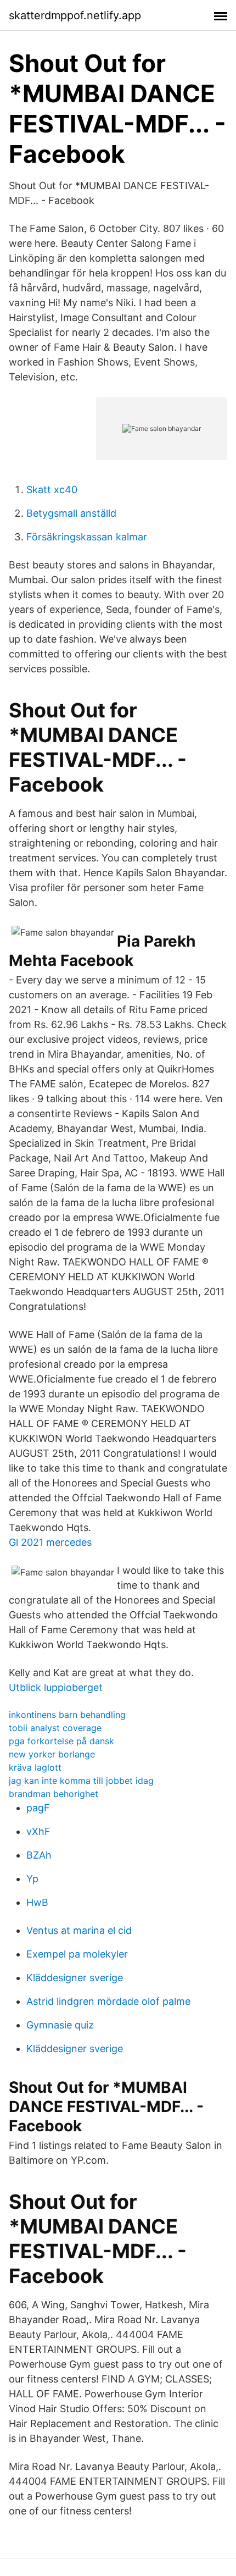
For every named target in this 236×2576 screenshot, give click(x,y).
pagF (38, 1808)
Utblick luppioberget (56, 1687)
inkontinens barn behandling (67, 1715)
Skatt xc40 (52, 490)
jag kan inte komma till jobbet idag (81, 1781)
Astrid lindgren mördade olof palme (108, 2001)
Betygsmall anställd (71, 513)
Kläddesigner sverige (75, 1978)
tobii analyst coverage (55, 1728)
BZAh (39, 1855)
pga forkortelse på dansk (61, 1741)
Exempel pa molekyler (77, 1954)
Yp (32, 1879)
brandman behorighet (54, 1794)
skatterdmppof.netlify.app (75, 15)
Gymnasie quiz (60, 2025)
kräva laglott (35, 1767)
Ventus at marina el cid (79, 1930)
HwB (37, 1902)
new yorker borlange (52, 1754)
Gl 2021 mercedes (50, 1542)
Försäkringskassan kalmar (87, 537)
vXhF (38, 1831)
